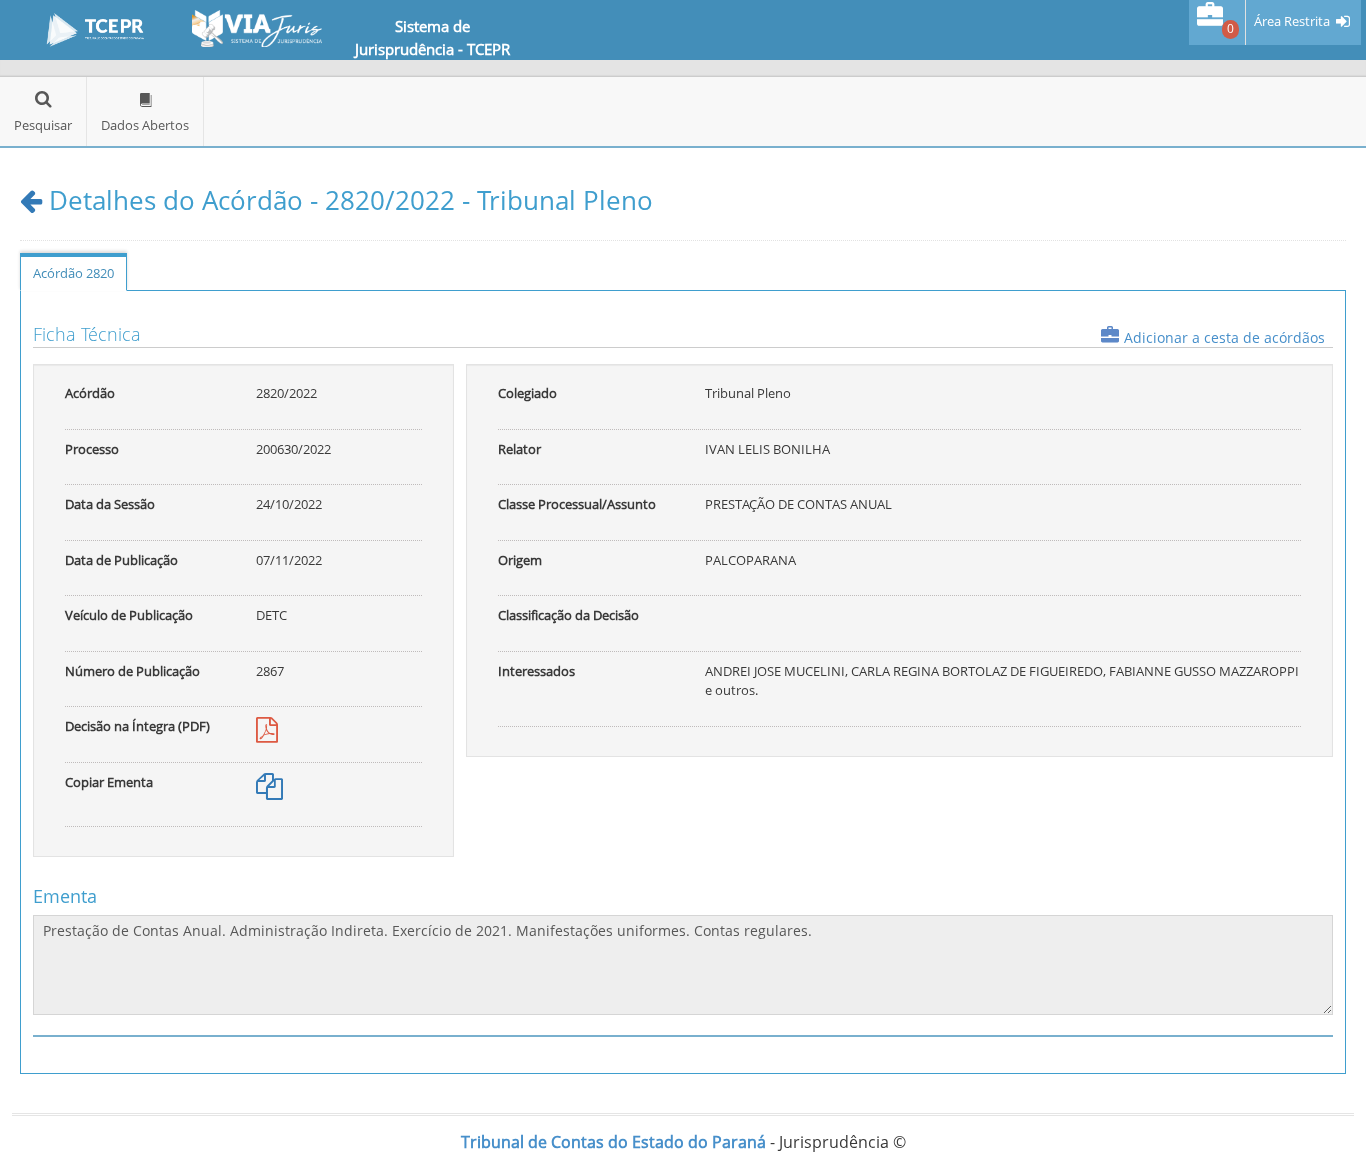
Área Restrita (1292, 21)
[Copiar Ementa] (269, 791)
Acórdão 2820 (73, 273)
